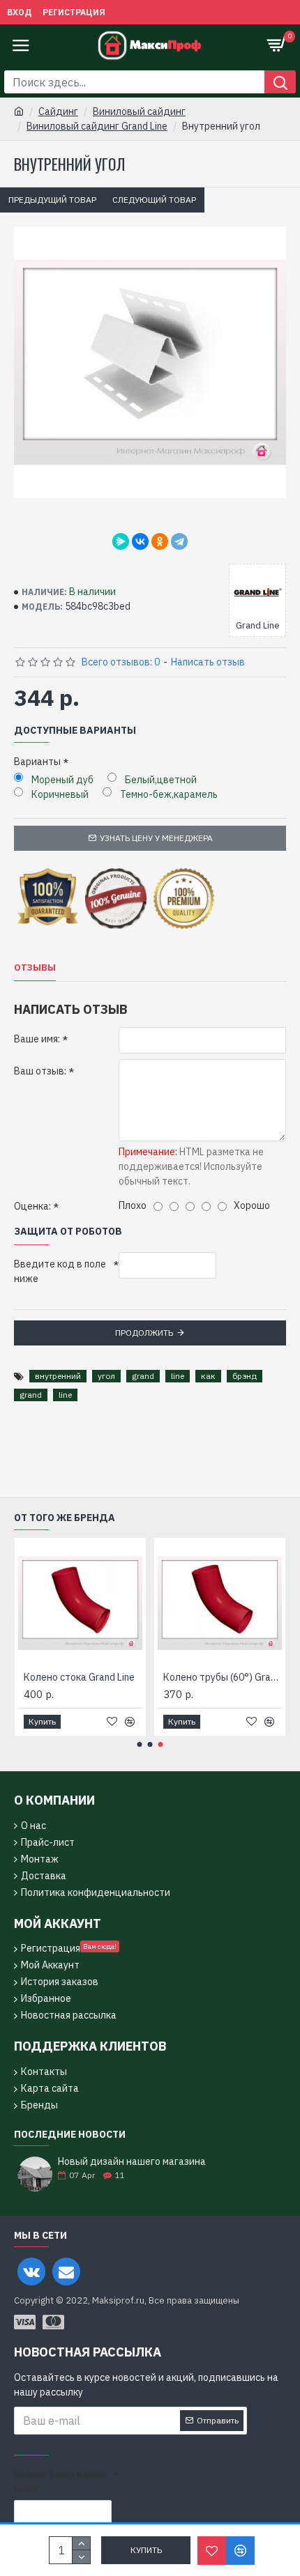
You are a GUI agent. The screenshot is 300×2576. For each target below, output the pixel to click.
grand (143, 1376)
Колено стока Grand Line (79, 1677)
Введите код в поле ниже (60, 1271)
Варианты (37, 762)
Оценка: (32, 1206)
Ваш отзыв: (40, 1071)
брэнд (245, 1376)
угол (106, 1376)
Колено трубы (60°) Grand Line (223, 1677)
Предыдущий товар (52, 200)
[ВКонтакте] (140, 541)
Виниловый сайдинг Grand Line (97, 126)
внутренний (58, 1376)
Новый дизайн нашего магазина (132, 2162)
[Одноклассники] (160, 541)
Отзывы (35, 968)
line (178, 1376)
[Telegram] (179, 541)
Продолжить (144, 1333)
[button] (140, 1744)
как (208, 1376)
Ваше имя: (37, 1039)
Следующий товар (154, 200)
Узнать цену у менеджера (156, 838)
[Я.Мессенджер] (121, 541)
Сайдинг (58, 111)
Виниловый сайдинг (139, 111)
